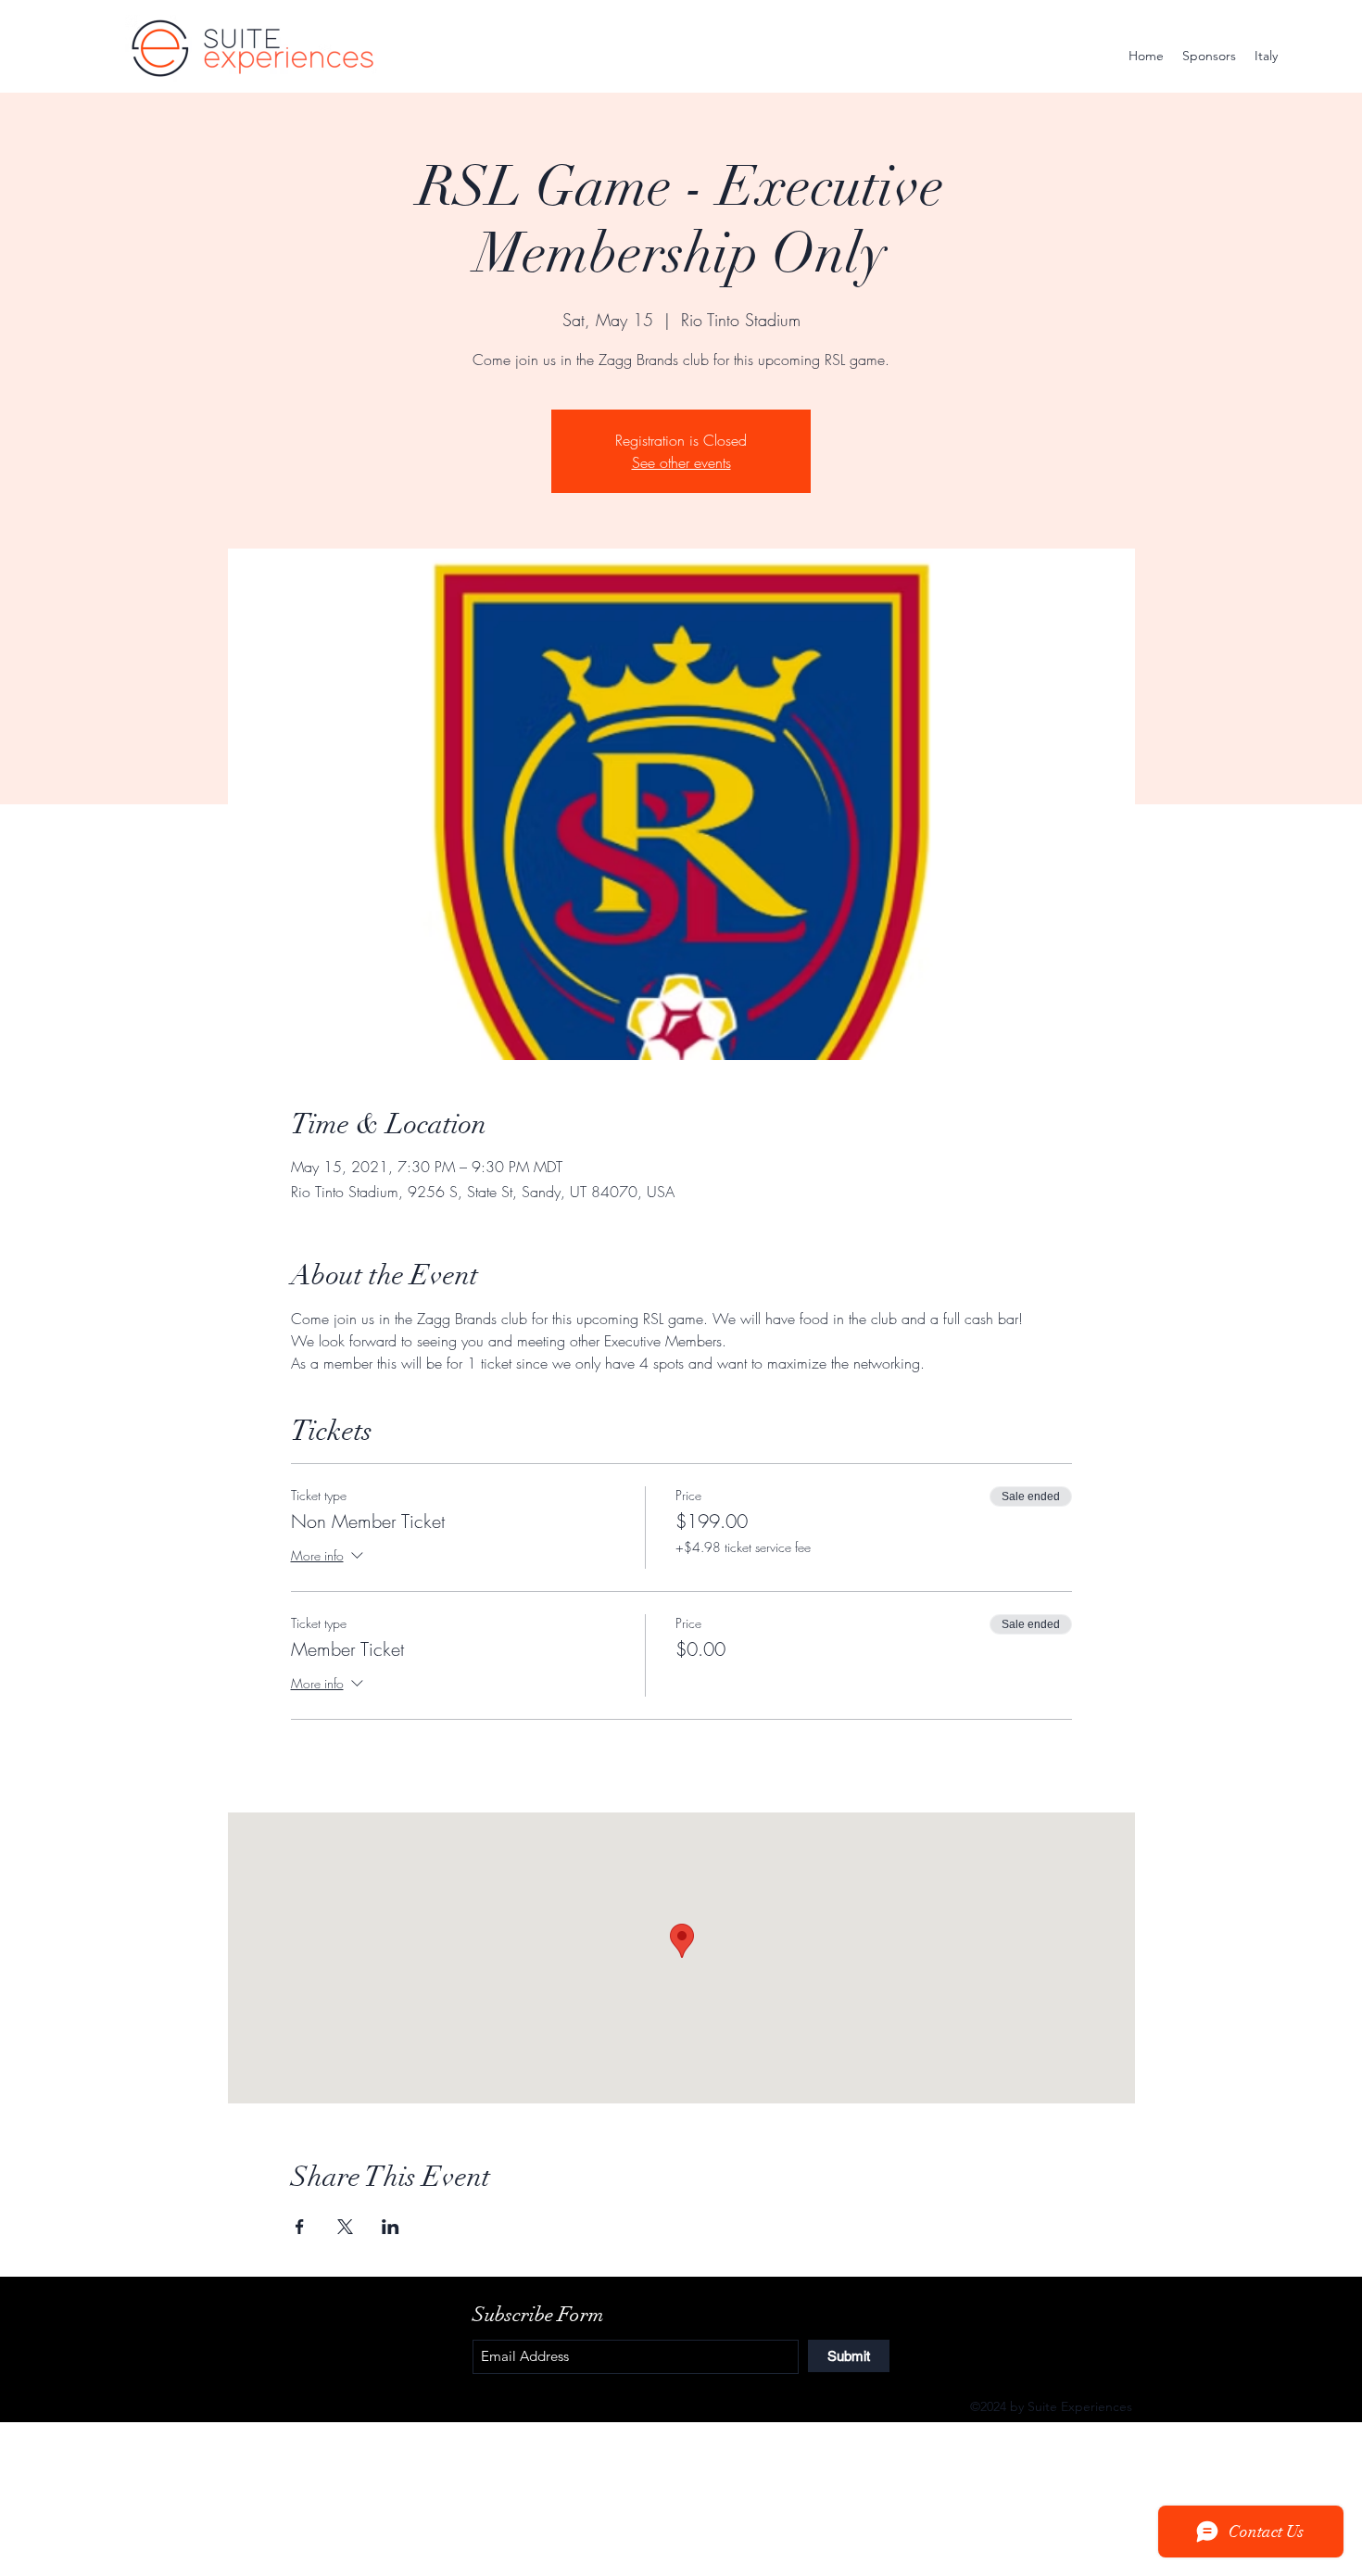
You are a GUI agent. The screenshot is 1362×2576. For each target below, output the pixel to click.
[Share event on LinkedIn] (391, 2227)
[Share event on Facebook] (300, 2227)
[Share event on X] (345, 2227)
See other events (681, 462)
